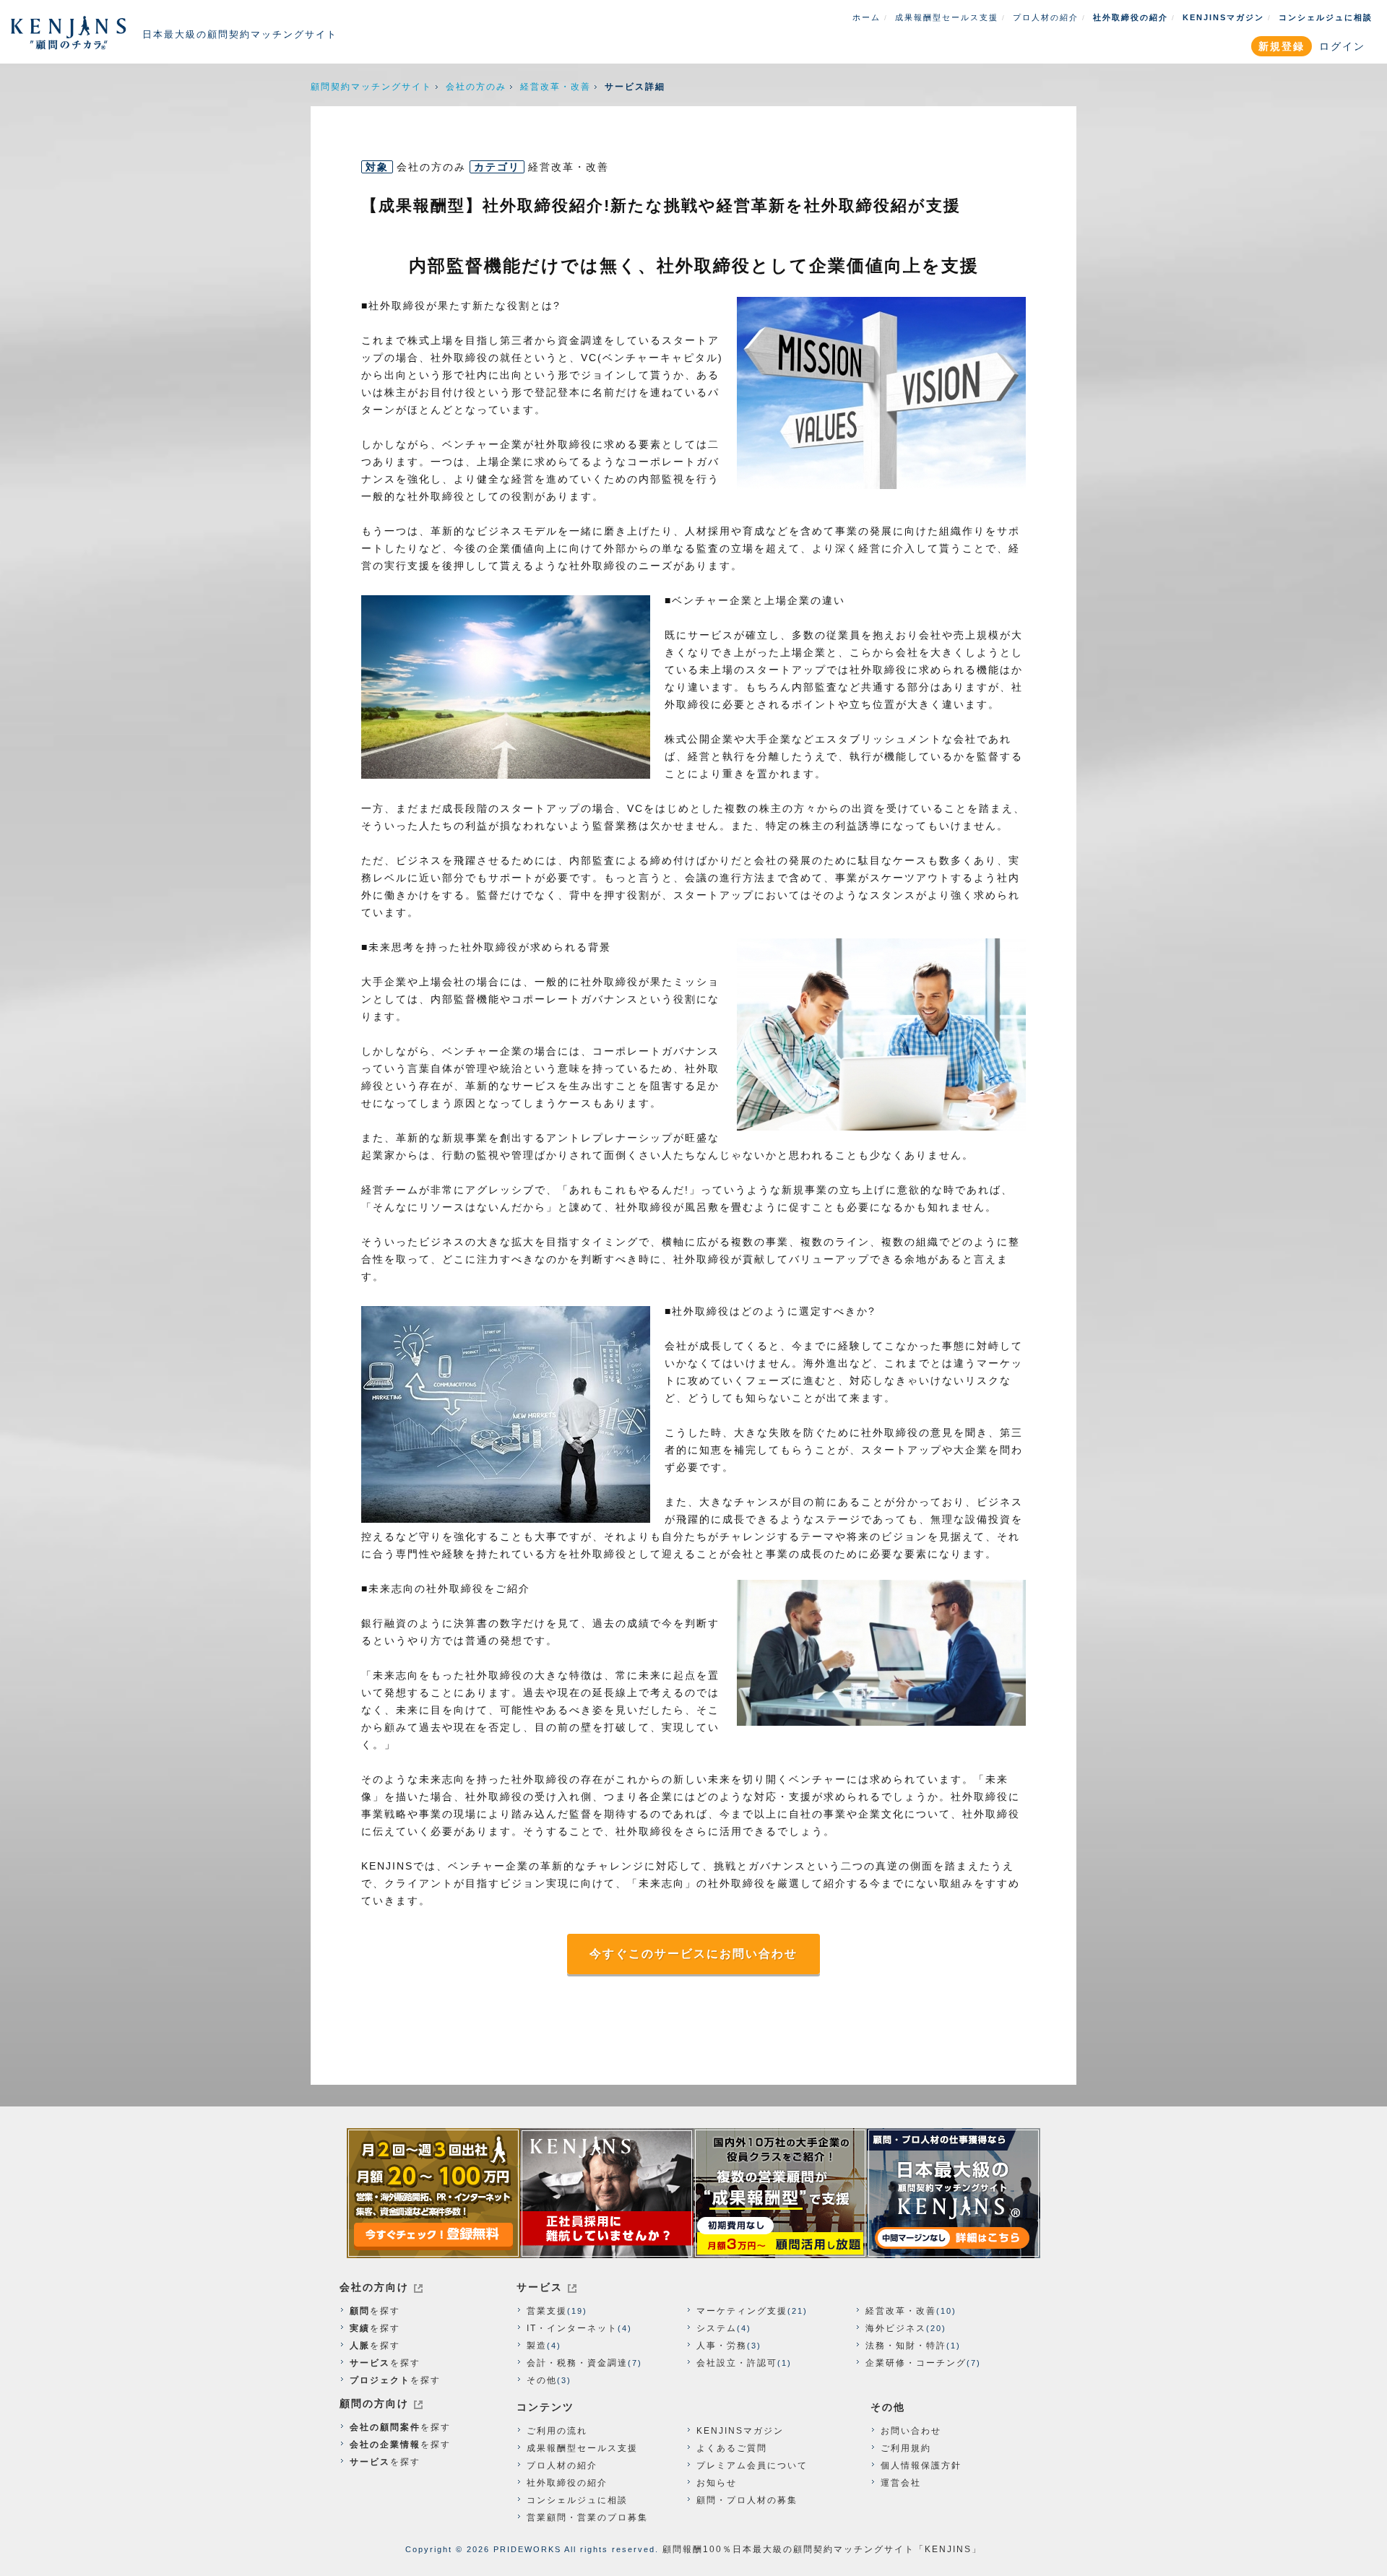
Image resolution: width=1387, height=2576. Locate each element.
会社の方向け (374, 2287)
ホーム (867, 17)
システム (717, 2328)
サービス (540, 2287)
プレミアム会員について (752, 2465)
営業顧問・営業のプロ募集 (587, 2517)
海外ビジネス (896, 2328)
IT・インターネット (572, 2328)
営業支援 (547, 2311)
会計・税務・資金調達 (577, 2363)
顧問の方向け (374, 2403)
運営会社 (901, 2483)
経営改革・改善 (556, 87)
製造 (537, 2346)
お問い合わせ (911, 2431)
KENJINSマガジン (1223, 17)
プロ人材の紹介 (1046, 17)
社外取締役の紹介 (1131, 17)
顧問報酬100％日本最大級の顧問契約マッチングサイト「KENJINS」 (822, 2549)
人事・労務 (722, 2346)
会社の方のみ (476, 87)
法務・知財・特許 (906, 2346)
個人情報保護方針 (921, 2465)
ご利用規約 (906, 2448)
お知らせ (717, 2483)
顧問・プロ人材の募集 (747, 2500)
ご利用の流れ (557, 2431)
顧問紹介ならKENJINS (69, 33)
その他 (542, 2380)
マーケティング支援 (742, 2311)
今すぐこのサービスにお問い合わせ (693, 1954)
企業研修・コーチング (916, 2363)
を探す (375, 2311)
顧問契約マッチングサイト (371, 87)
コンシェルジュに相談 (1326, 17)
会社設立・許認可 (737, 2363)
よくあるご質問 (732, 2448)
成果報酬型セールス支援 (947, 17)
